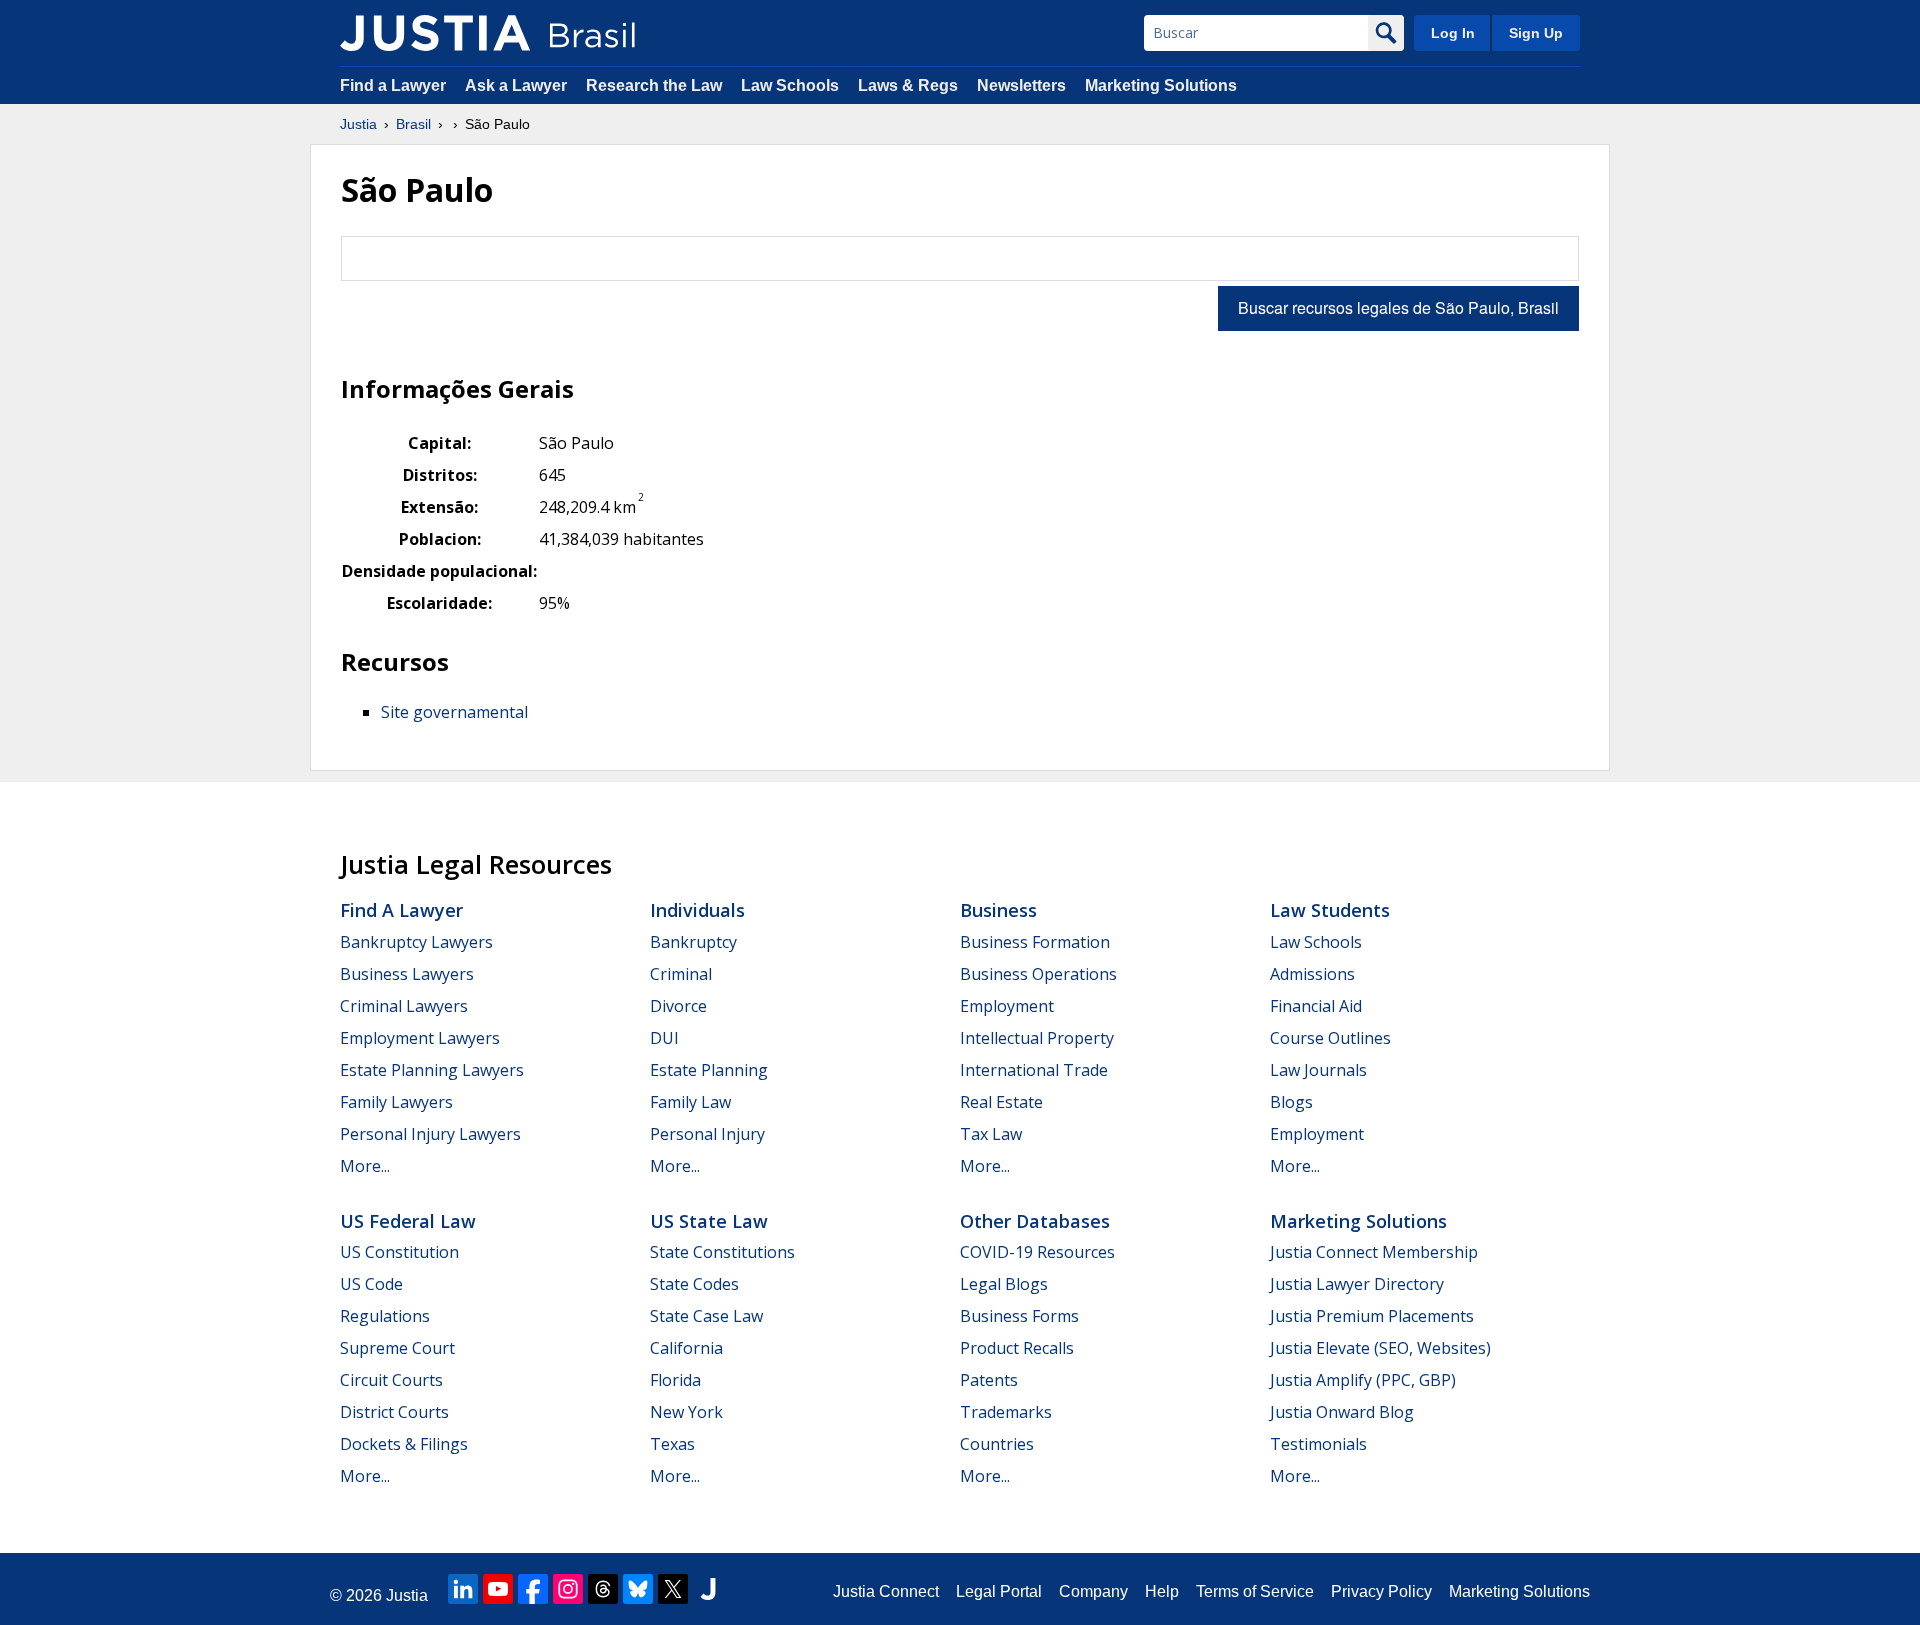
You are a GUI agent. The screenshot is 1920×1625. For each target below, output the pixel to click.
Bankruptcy (693, 942)
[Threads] (603, 1589)
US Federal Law (408, 1221)
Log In (1453, 33)
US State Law (709, 1221)
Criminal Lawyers (404, 1006)
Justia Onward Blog (1342, 1412)
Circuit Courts (391, 1380)
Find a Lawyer (393, 85)
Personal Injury (707, 1134)
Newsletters (1021, 85)
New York (686, 1412)
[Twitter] (673, 1589)
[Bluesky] (638, 1589)
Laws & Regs (908, 85)
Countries (997, 1444)
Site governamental (454, 712)
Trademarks (1006, 1412)
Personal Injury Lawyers (430, 1134)
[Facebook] (533, 1589)
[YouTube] (498, 1589)
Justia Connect (886, 1591)
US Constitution (399, 1252)
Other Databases (1035, 1221)
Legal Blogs (1004, 1284)
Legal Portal (999, 1591)
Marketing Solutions (1161, 85)
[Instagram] (568, 1589)
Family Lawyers (396, 1102)
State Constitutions (722, 1252)
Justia (358, 124)
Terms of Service (1255, 1591)
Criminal (681, 974)
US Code (371, 1284)
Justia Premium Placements (1372, 1316)
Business (998, 910)
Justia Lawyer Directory (1357, 1284)
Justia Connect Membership (1374, 1252)
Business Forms (1019, 1316)
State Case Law (706, 1316)
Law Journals (1318, 1070)
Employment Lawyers (420, 1038)
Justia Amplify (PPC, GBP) (1363, 1380)
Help (1162, 1591)
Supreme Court (397, 1348)
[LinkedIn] (463, 1589)
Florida (675, 1380)
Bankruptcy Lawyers (416, 942)
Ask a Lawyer (518, 85)
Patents (989, 1380)
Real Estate (1001, 1102)
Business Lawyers (407, 974)
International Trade (1034, 1070)
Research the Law (654, 85)
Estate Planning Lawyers (432, 1070)
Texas (672, 1444)
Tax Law (991, 1134)
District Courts (394, 1412)
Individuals (697, 910)
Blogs (1291, 1102)
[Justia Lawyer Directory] (708, 1589)
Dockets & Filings (404, 1444)
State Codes (694, 1284)
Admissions (1312, 974)
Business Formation (1035, 942)
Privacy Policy (1381, 1591)
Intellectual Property (1037, 1038)
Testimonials (1318, 1444)
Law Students (1330, 910)
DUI (664, 1038)
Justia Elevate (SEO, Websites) (1380, 1348)
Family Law (690, 1102)
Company (1093, 1591)
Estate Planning (709, 1070)
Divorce (678, 1006)
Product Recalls (1017, 1348)
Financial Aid (1316, 1006)
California (686, 1348)
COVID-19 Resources (1037, 1252)
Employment (1007, 1006)
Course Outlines (1330, 1038)
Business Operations (1038, 974)
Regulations (385, 1316)
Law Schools (790, 85)
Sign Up (1536, 33)
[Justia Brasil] (435, 33)
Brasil (413, 124)
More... (365, 1166)
